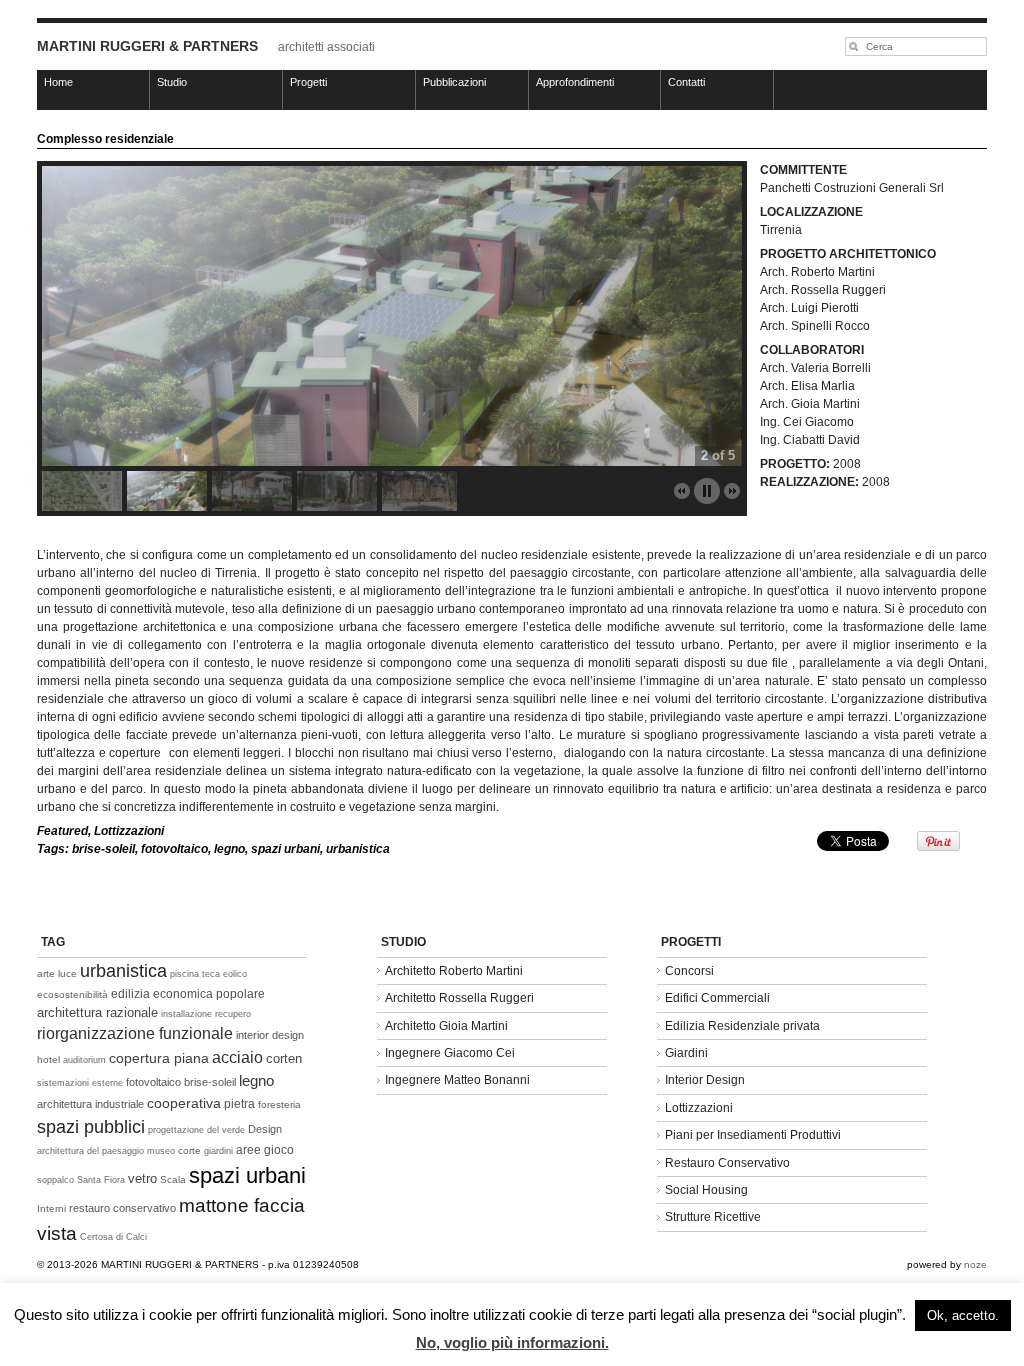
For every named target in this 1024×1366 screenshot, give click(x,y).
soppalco (55, 1180)
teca (211, 974)
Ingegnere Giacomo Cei (450, 1053)
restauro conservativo (122, 1208)
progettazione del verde (196, 1130)
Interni (51, 1208)
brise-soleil (103, 849)
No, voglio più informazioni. (512, 1342)
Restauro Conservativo (727, 1163)
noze (975, 1264)
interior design (270, 1035)
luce (67, 973)
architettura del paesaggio (90, 1151)
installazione (186, 1014)
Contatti (686, 82)
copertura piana (159, 1058)
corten (284, 1058)
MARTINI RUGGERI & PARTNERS (147, 46)
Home (58, 82)
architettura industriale (90, 1104)
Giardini (686, 1053)
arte (46, 973)
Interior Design (705, 1080)
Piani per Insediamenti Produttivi (753, 1135)
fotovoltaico (174, 849)
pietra (239, 1104)
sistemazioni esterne (80, 1083)
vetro (142, 1178)
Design (265, 1129)
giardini (218, 1151)
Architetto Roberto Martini (454, 971)
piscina (184, 974)
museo (161, 1151)
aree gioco (265, 1150)
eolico (235, 974)
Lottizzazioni (129, 831)
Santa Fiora (101, 1180)
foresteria (279, 1104)
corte (189, 1150)
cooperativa (184, 1103)
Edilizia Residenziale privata (742, 1026)
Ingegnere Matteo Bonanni (457, 1080)
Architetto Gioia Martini (446, 1026)
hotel (48, 1059)
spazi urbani (285, 849)
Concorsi (689, 971)
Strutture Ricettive (713, 1217)
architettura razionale (97, 1012)
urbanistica (358, 849)
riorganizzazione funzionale (135, 1033)
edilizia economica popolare (188, 994)
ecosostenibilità (72, 994)
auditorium (84, 1060)
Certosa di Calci (113, 1237)
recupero (233, 1014)
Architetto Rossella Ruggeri (459, 998)
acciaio (237, 1057)
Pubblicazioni (454, 82)
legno (229, 849)
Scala (173, 1179)
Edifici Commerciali (717, 998)
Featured (62, 831)
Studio (172, 82)
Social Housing (706, 1190)
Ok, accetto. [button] (963, 1315)
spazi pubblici (91, 1127)
